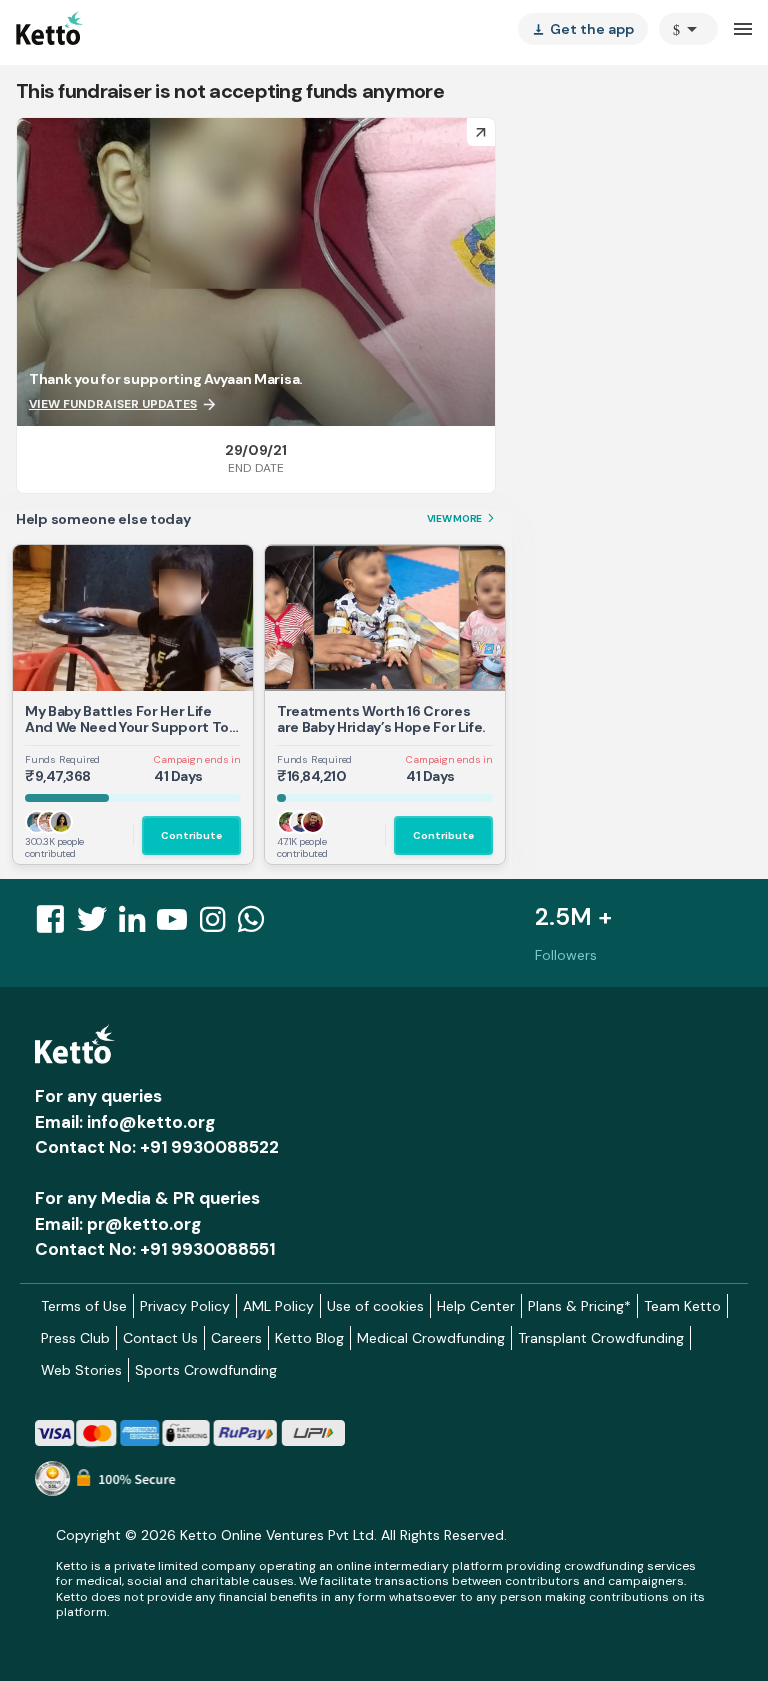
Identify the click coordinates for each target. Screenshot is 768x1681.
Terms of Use (84, 1306)
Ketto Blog (309, 1338)
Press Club (75, 1338)
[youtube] (178, 925)
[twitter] (98, 925)
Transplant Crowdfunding (601, 1338)
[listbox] (583, 29)
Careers (236, 1338)
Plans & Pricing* (579, 1306)
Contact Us (160, 1338)
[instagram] (218, 925)
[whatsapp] (257, 925)
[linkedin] (138, 925)
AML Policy (278, 1306)
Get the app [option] (583, 29)
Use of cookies (375, 1306)
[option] (688, 29)
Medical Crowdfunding (431, 1338)
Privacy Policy (185, 1306)
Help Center (476, 1306)
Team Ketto (682, 1306)
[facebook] (56, 925)
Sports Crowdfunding (206, 1370)
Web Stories (81, 1370)
